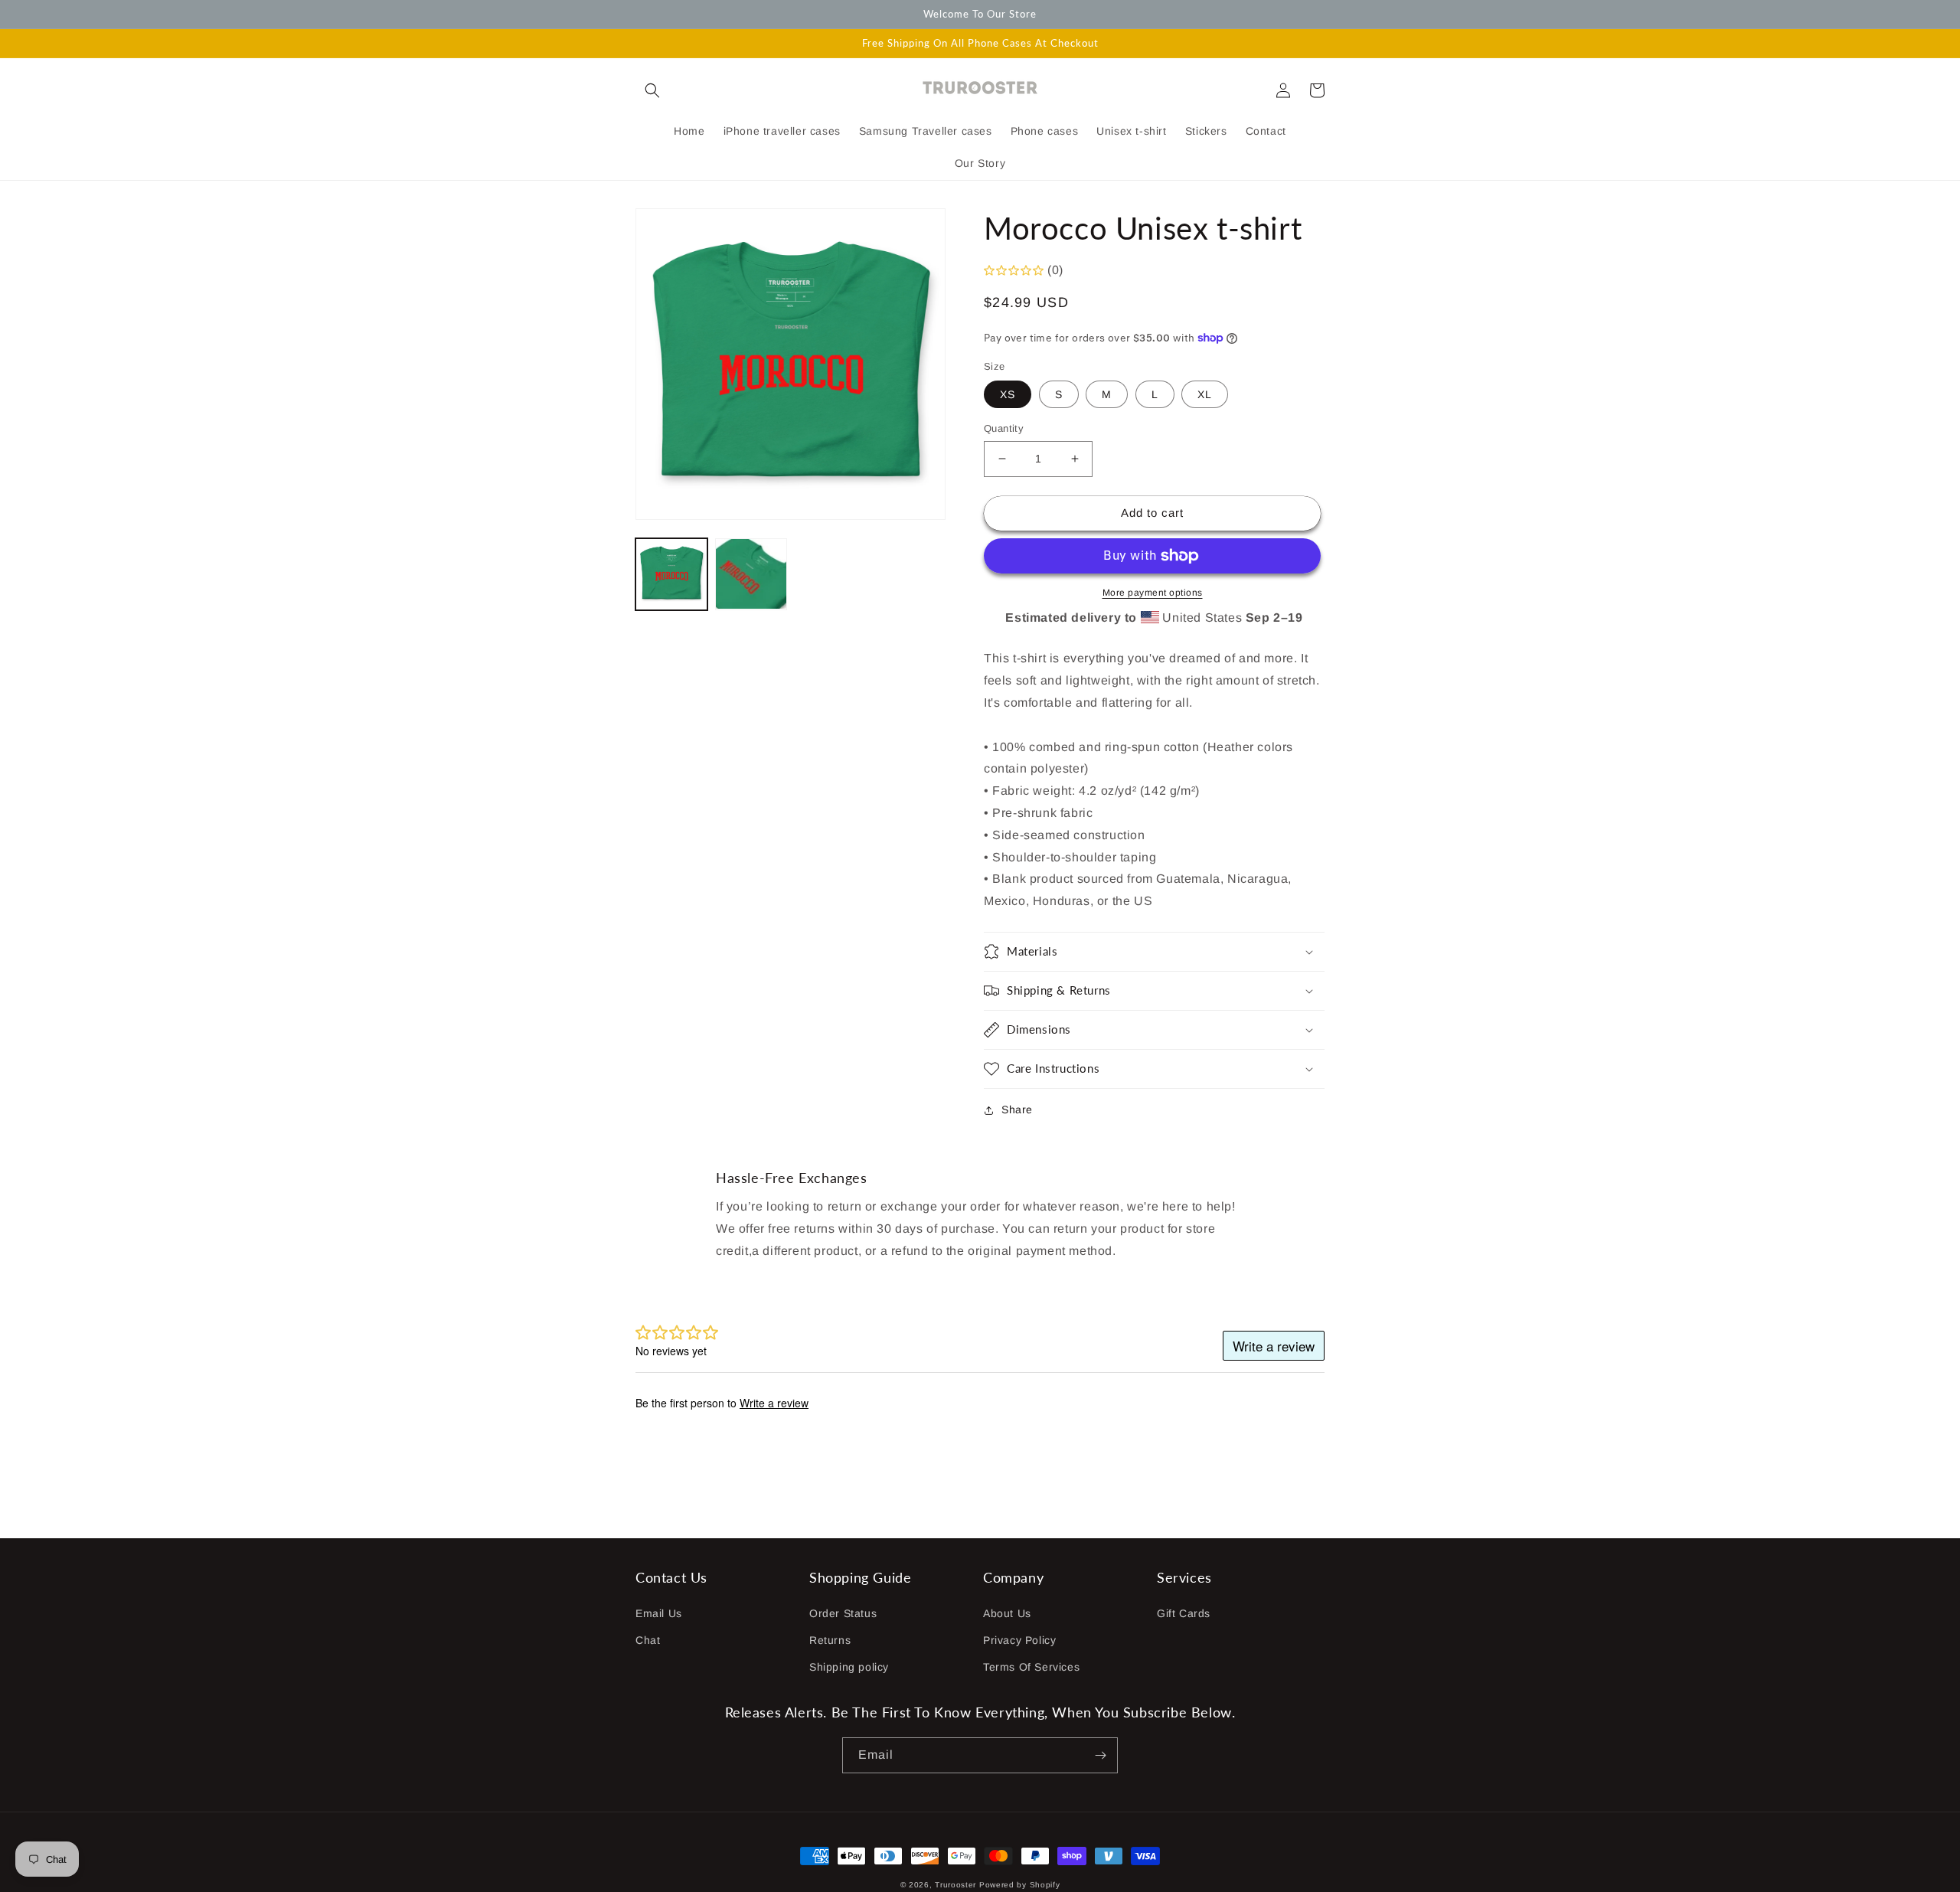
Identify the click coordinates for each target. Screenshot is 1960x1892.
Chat (648, 1640)
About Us (1007, 1613)
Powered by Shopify (1020, 1885)
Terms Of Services (1031, 1667)
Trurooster (955, 1885)
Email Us (659, 1613)
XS (1008, 394)
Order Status (843, 1613)
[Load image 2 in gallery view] (751, 574)
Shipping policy (849, 1667)
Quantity (1004, 428)
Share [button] (1017, 1109)
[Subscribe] (1100, 1755)
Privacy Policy (1019, 1640)
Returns (830, 1640)
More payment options (1153, 593)
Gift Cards (1184, 1613)
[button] (652, 90)
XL (1205, 394)
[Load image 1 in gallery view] (671, 574)
